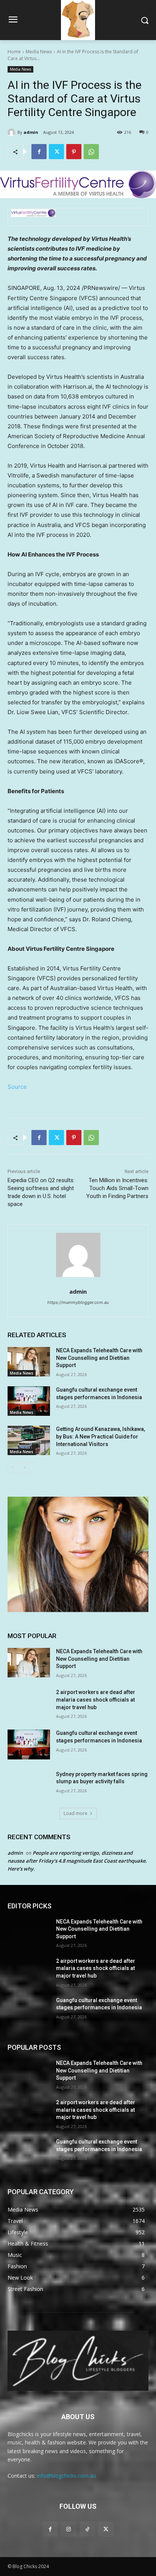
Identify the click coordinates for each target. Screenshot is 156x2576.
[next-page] (24, 1468)
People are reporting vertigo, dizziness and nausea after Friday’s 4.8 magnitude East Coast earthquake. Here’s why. (77, 1861)
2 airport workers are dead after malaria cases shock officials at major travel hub (96, 1700)
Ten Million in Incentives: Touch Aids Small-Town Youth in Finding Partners (117, 1188)
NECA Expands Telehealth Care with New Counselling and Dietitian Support (99, 1358)
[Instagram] (69, 2529)
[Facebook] (39, 152)
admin (31, 132)
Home (14, 52)
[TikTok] (87, 2529)
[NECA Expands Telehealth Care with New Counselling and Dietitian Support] (29, 1362)
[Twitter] (56, 152)
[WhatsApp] (91, 152)
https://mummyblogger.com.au (78, 1302)
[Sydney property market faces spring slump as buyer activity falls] (29, 1786)
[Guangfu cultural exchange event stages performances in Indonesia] (29, 1401)
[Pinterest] (74, 152)
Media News (39, 52)
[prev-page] (12, 1468)
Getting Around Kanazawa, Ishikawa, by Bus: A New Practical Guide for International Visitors (101, 1436)
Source (17, 1087)
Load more (76, 1813)
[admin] (12, 132)
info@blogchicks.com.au (66, 2476)
